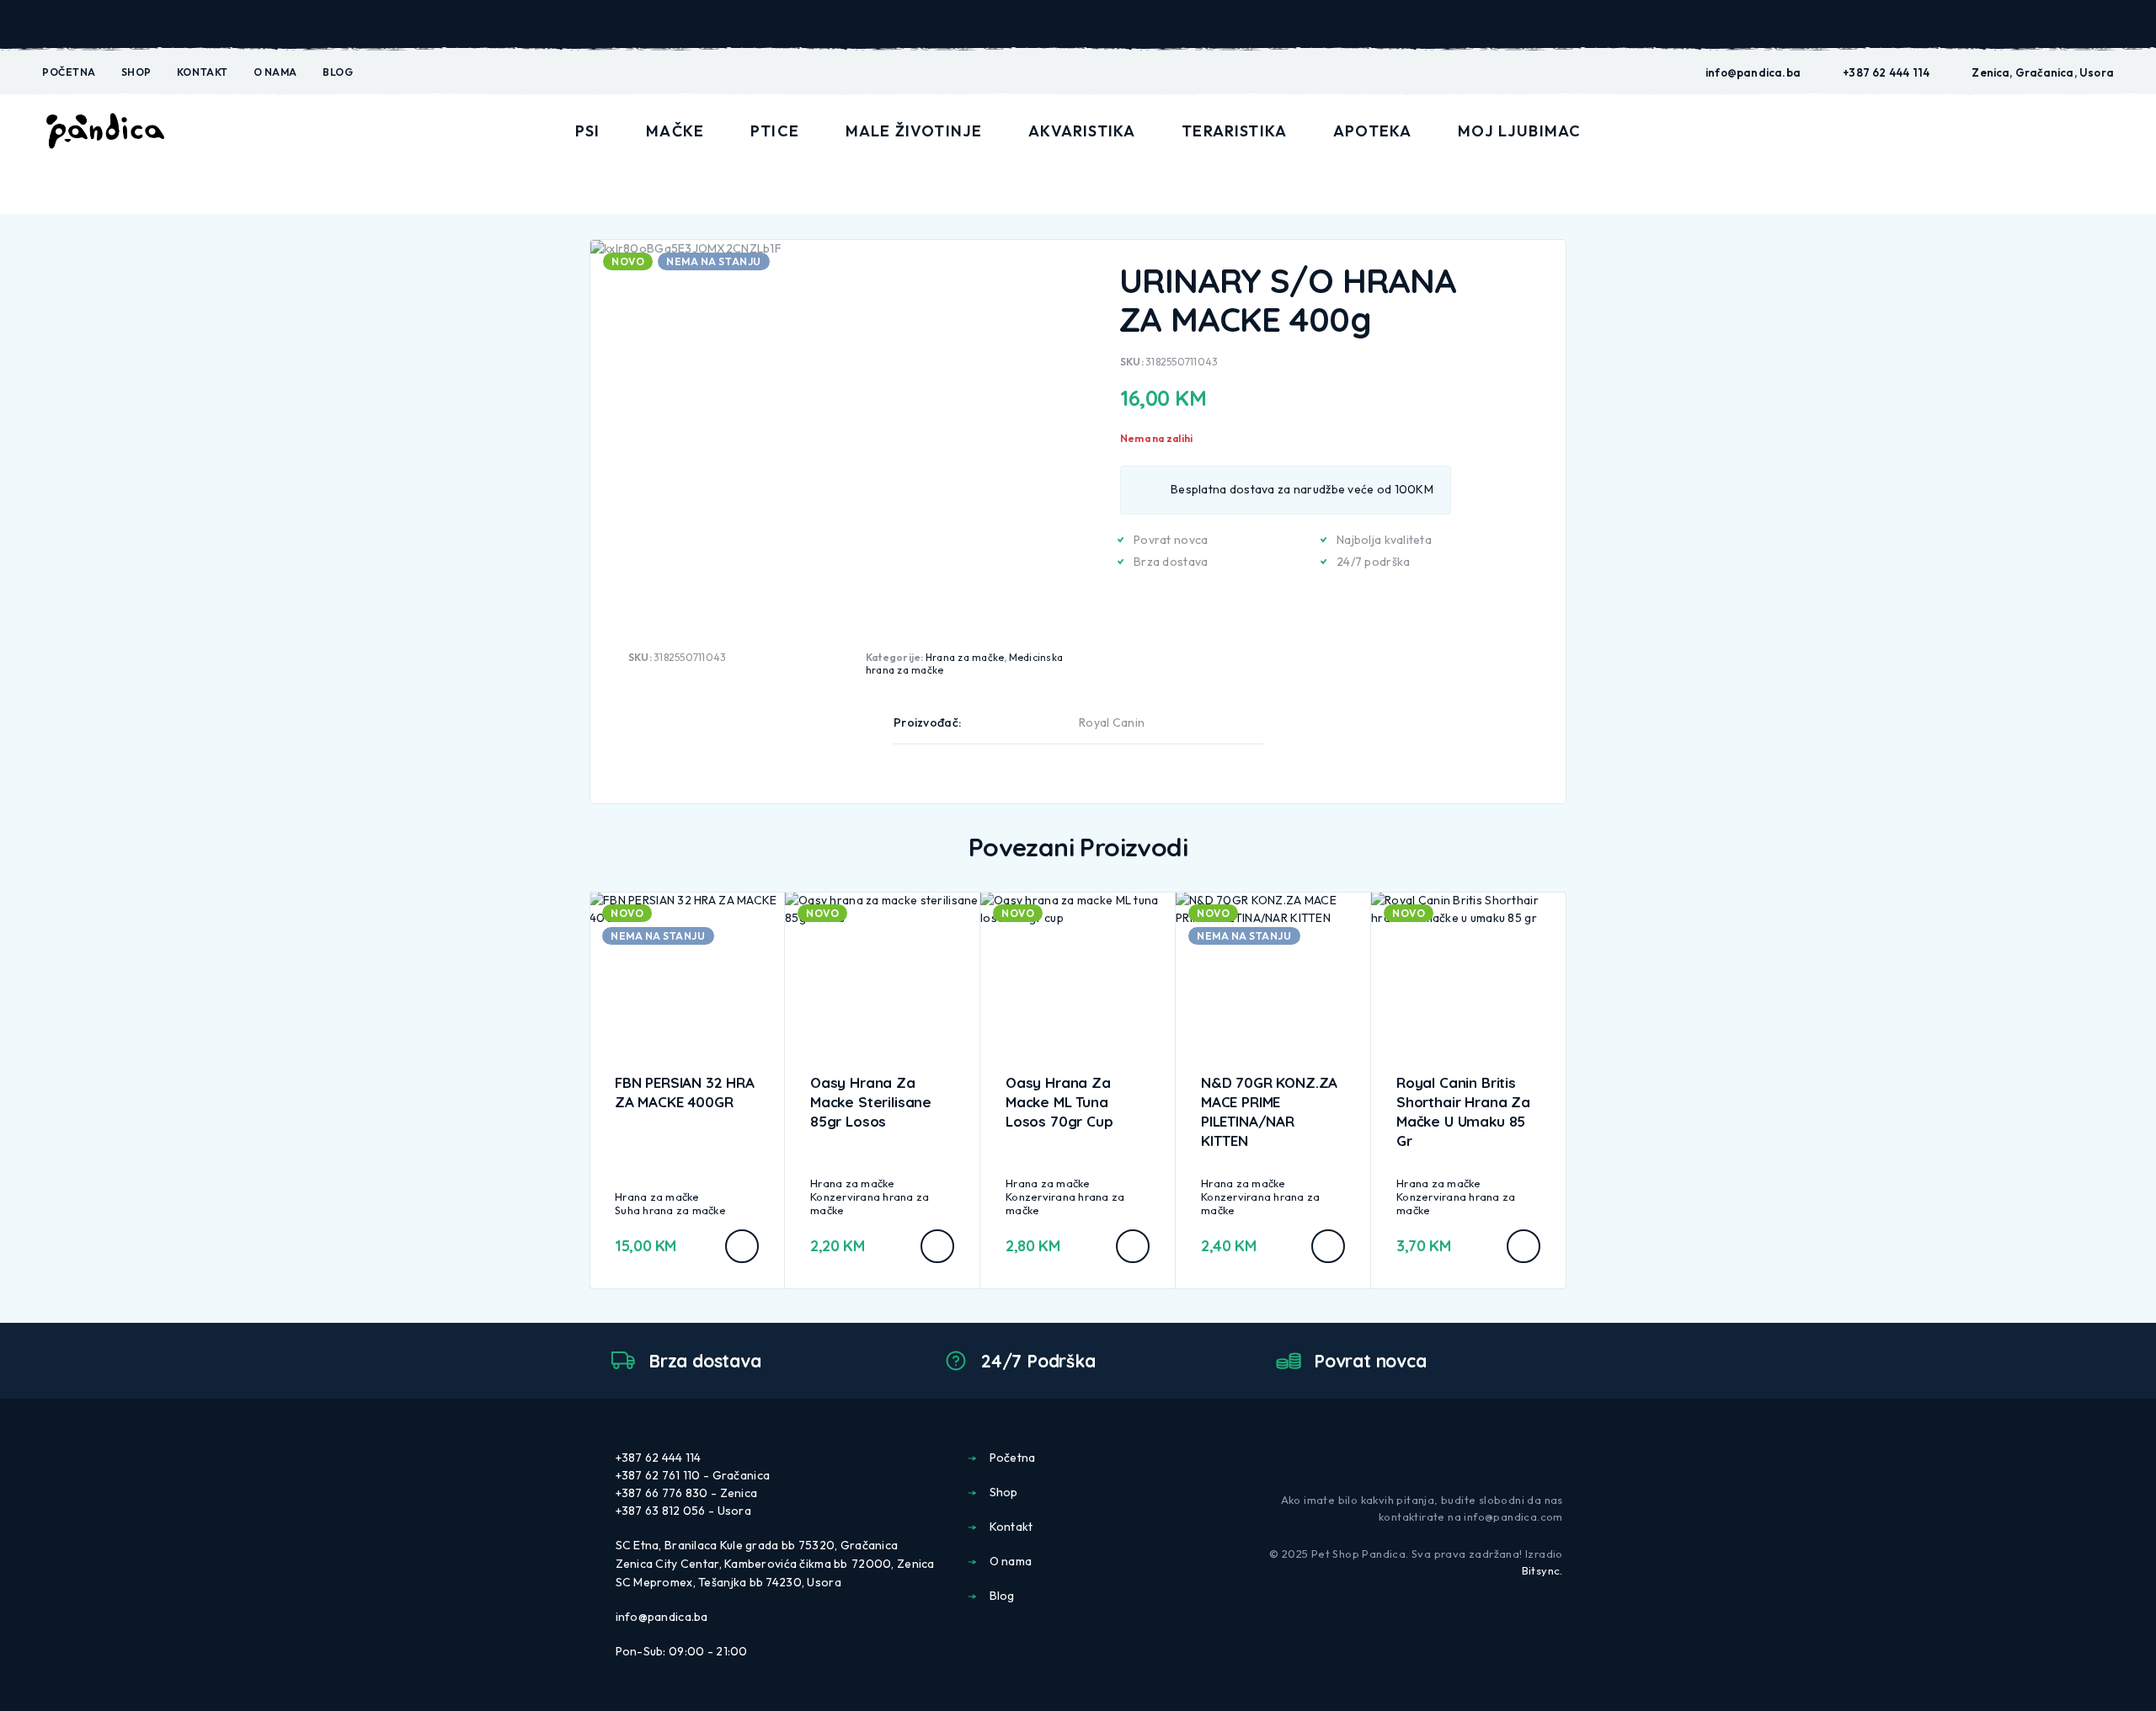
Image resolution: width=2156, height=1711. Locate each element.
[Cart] (2107, 130)
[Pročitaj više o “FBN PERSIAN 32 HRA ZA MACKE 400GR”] (742, 1246)
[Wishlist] (2068, 131)
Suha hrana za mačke (670, 1210)
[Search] (1990, 132)
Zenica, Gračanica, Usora (2043, 72)
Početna (69, 72)
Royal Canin (1112, 722)
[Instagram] (1556, 1457)
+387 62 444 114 (1886, 72)
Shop (136, 72)
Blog (338, 72)
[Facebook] (1529, 1457)
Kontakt (203, 72)
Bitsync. (1542, 1570)
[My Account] (2029, 132)
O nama (275, 72)
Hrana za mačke (965, 657)
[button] (937, 1246)
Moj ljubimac (1519, 131)
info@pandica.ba (1753, 72)
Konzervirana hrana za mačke (870, 1203)
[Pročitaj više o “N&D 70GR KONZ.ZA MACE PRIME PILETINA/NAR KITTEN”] (1328, 1246)
